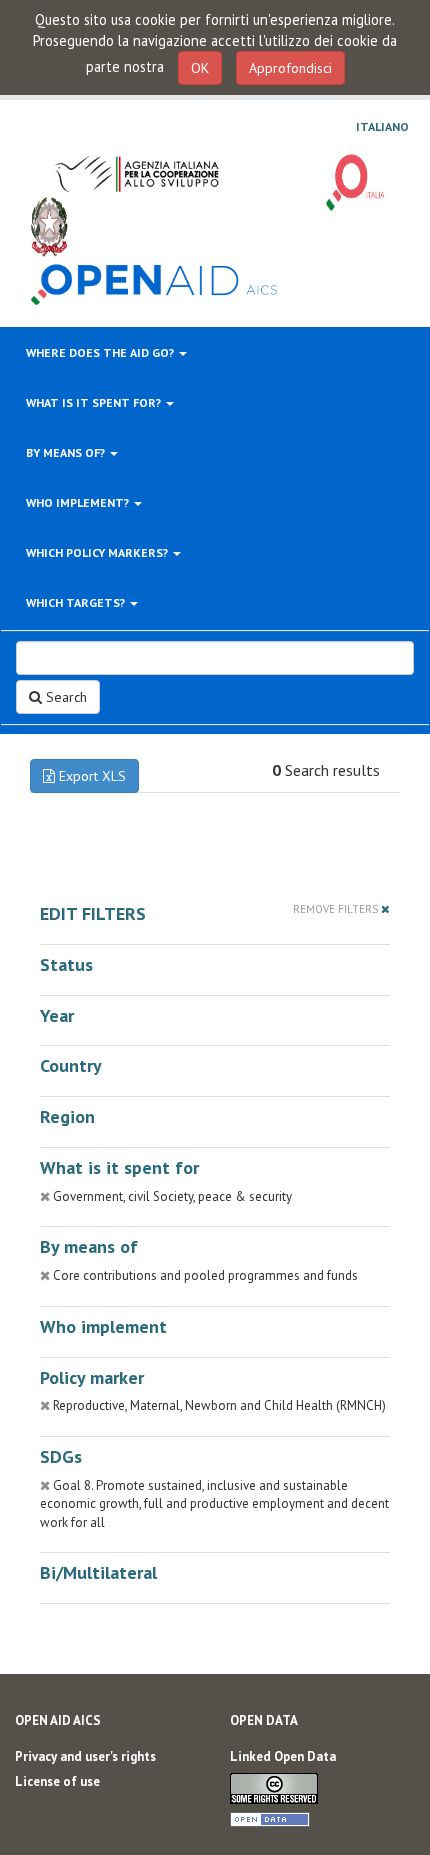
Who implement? (79, 502)
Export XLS (90, 776)
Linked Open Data (283, 1756)
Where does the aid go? (101, 352)
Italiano (382, 127)
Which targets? (77, 602)
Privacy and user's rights (85, 1756)
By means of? (67, 452)
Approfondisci (290, 68)
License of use (57, 1781)
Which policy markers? (98, 552)
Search (64, 697)
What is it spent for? (95, 402)
